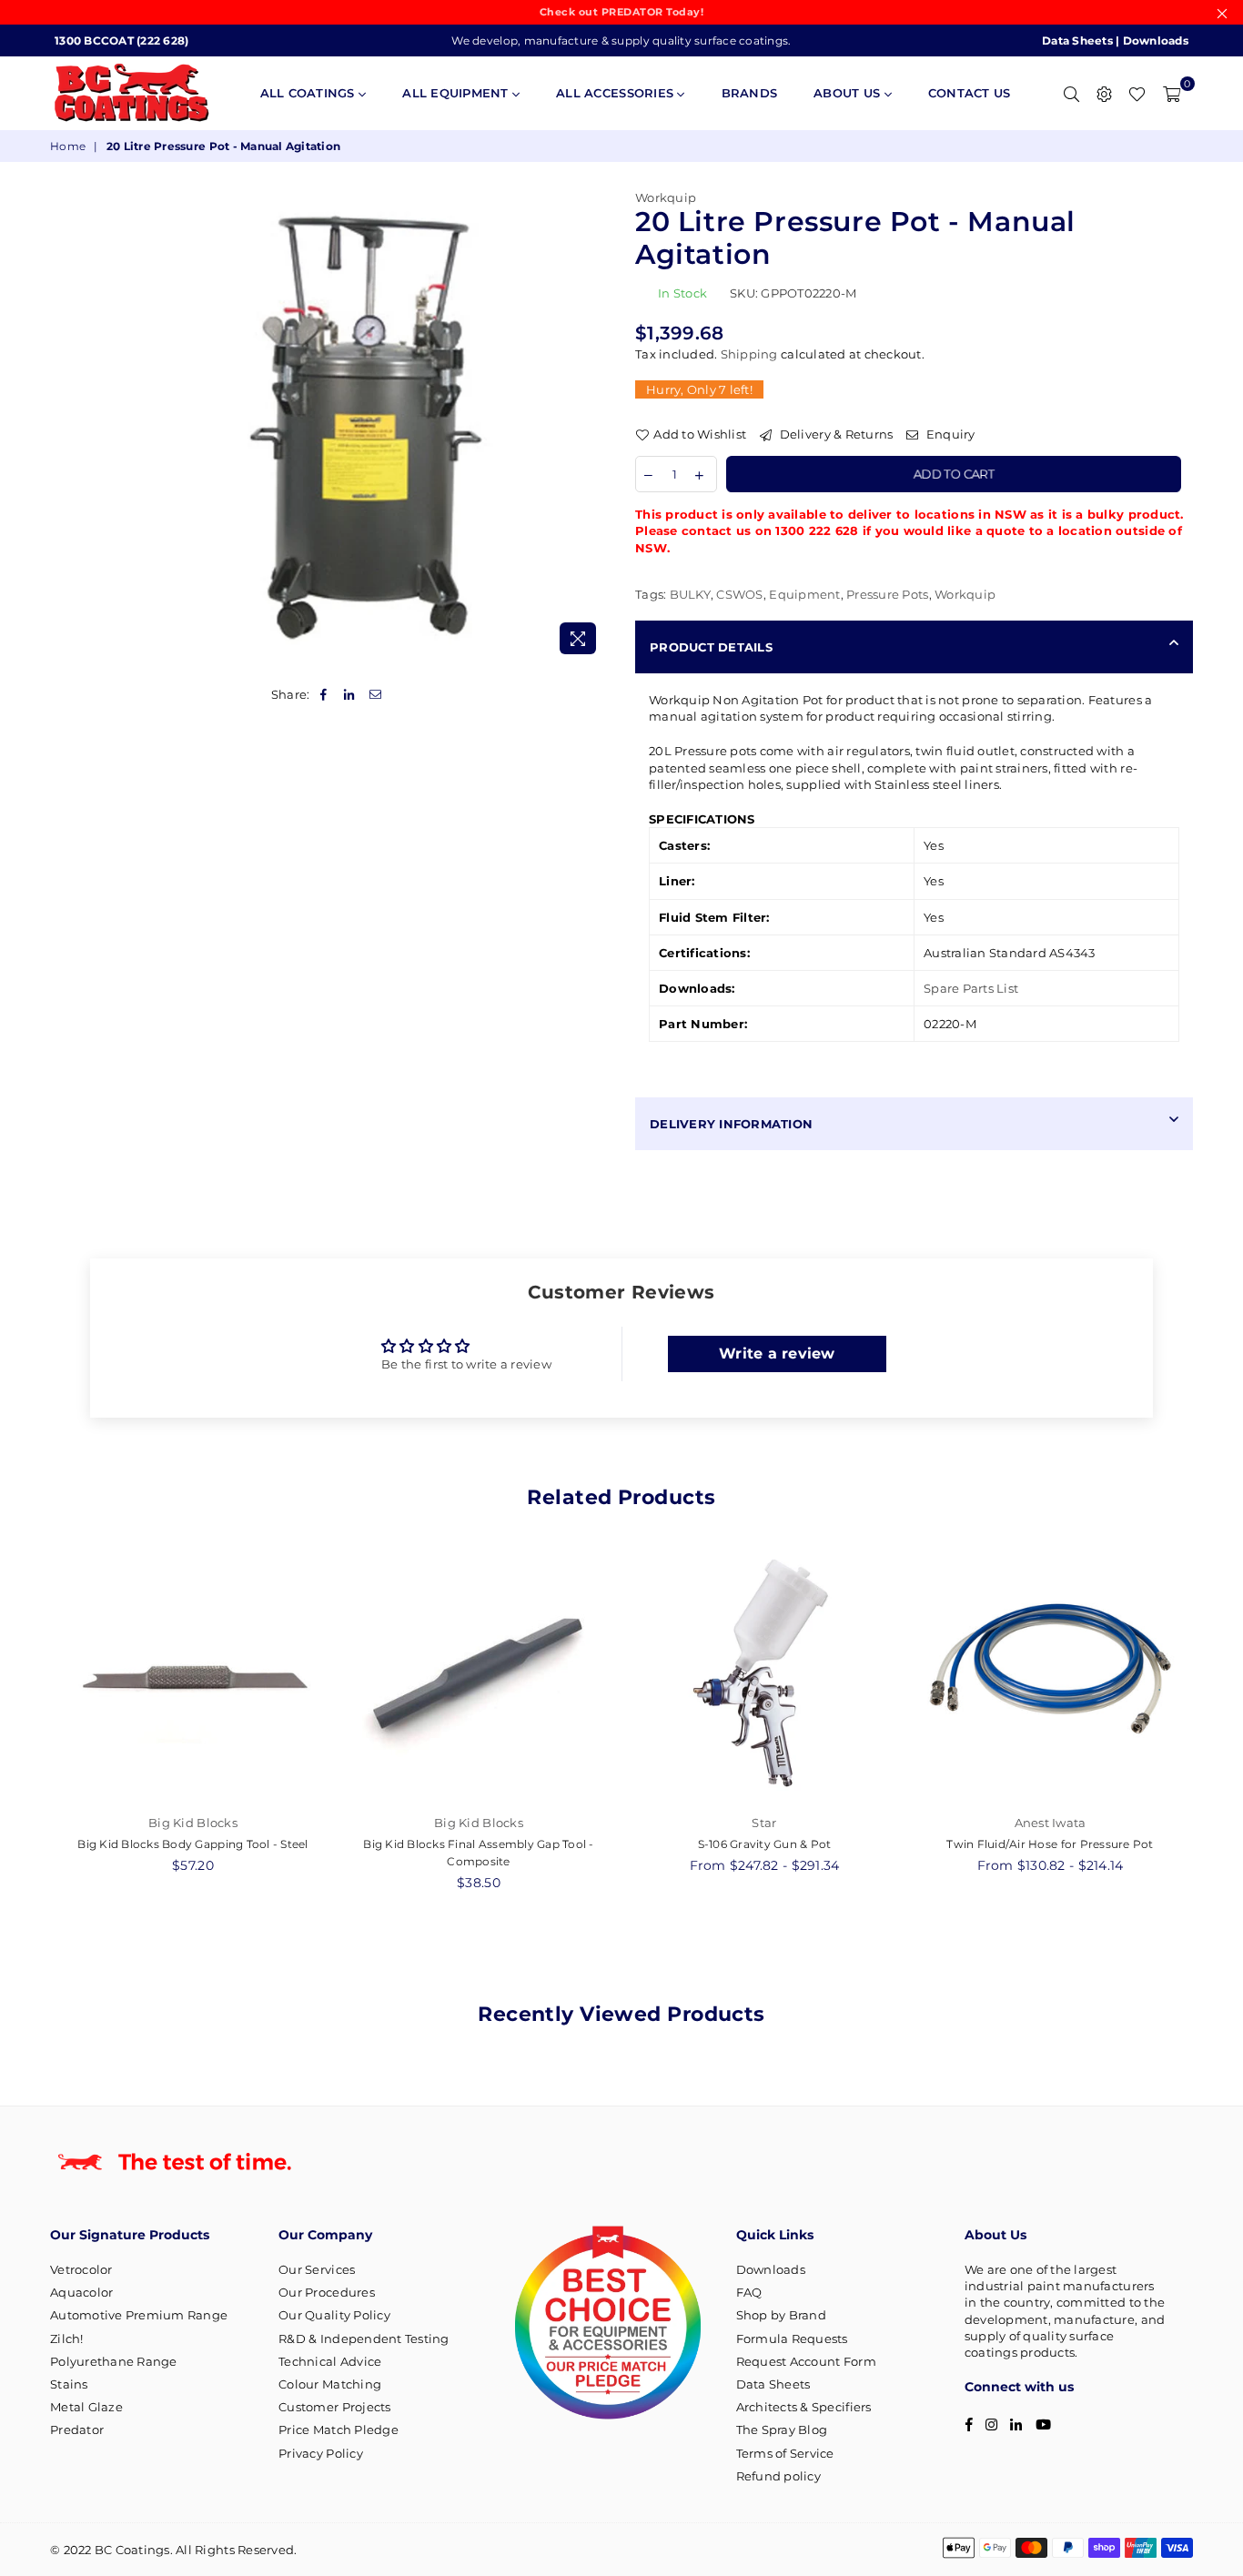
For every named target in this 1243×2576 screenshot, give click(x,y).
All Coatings (309, 93)
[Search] (1071, 93)
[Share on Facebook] (324, 694)
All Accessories (616, 93)
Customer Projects (334, 2407)
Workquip (666, 197)
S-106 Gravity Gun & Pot (765, 1844)
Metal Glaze (86, 2407)
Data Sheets (1077, 40)
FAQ (749, 2292)
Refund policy (778, 2476)
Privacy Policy (321, 2453)
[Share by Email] (375, 694)
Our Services (317, 2269)
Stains (69, 2384)
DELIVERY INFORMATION (731, 1124)
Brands (750, 93)
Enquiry (949, 434)
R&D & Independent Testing (364, 2339)
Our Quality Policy (334, 2315)
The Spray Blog (782, 2430)
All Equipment (457, 93)
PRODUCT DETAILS (711, 647)
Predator (77, 2430)
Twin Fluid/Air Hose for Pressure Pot (1050, 1844)
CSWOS (739, 594)
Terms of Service (785, 2453)
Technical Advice (330, 2361)
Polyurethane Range (114, 2361)
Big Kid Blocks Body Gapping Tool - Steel (192, 1844)
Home (68, 146)
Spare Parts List (971, 988)
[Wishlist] (1137, 93)
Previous (30, 1727)
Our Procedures (327, 2292)
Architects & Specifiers (804, 2407)
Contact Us (970, 93)
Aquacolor (81, 2292)
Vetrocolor (81, 2269)
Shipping (749, 354)
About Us (849, 93)
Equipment (804, 594)
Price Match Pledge (339, 2430)
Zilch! (67, 2339)
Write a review (777, 1354)
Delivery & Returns (834, 434)
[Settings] (1104, 93)
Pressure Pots (887, 594)
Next (1213, 1727)
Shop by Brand (781, 2315)
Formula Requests (792, 2339)
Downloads (1156, 40)
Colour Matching (330, 2384)
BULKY (690, 594)
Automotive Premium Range (139, 2315)
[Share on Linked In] (350, 694)
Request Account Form (806, 2361)
